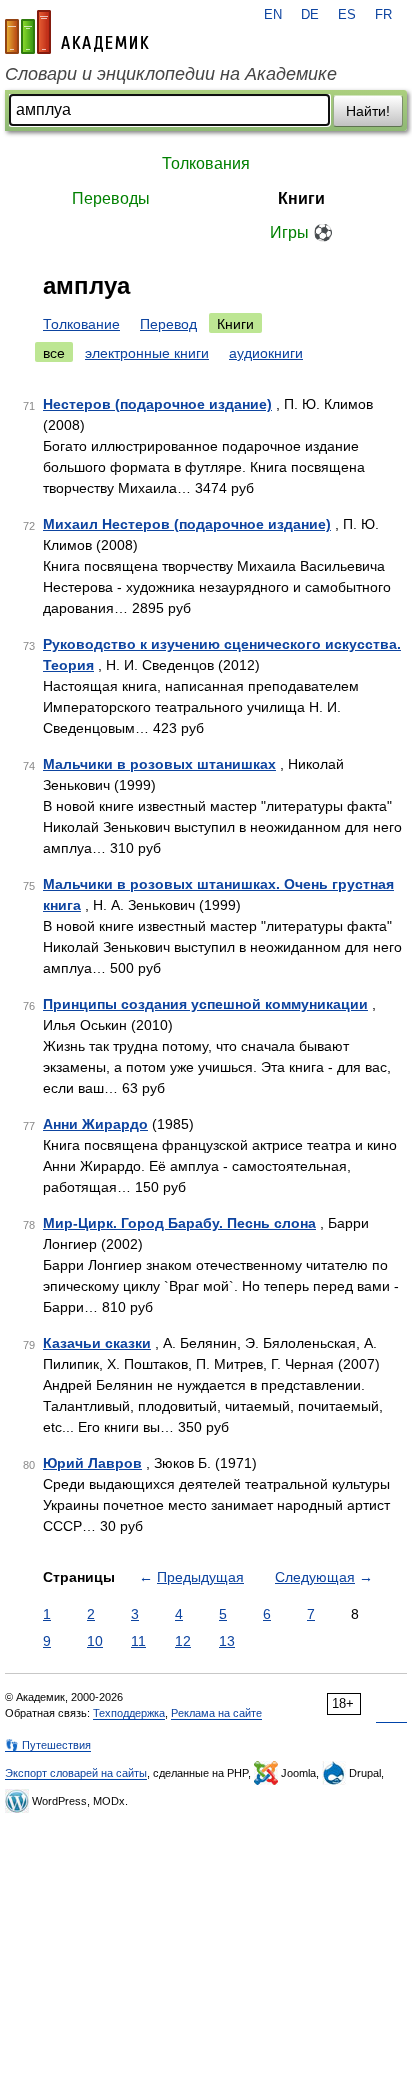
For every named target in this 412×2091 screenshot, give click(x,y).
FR (383, 15)
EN (273, 15)
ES (347, 15)
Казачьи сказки (97, 1343)
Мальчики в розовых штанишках (159, 764)
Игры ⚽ (301, 232)
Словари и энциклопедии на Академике (171, 74)
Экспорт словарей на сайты (76, 1773)
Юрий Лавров (92, 1463)
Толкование (81, 324)
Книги (301, 198)
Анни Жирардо (95, 1124)
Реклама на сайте (216, 1713)
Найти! (368, 111)
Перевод (168, 324)
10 (95, 1641)
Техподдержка (129, 1713)
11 (138, 1641)
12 (183, 1641)
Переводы (111, 198)
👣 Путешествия (48, 1745)
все (54, 353)
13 (227, 1641)
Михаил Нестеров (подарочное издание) (187, 524)
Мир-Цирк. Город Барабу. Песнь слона (179, 1223)
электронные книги (147, 353)
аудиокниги (266, 353)
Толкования (206, 163)
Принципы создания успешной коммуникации (205, 1004)
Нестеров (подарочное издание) (157, 404)
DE (310, 15)
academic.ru (77, 32)
